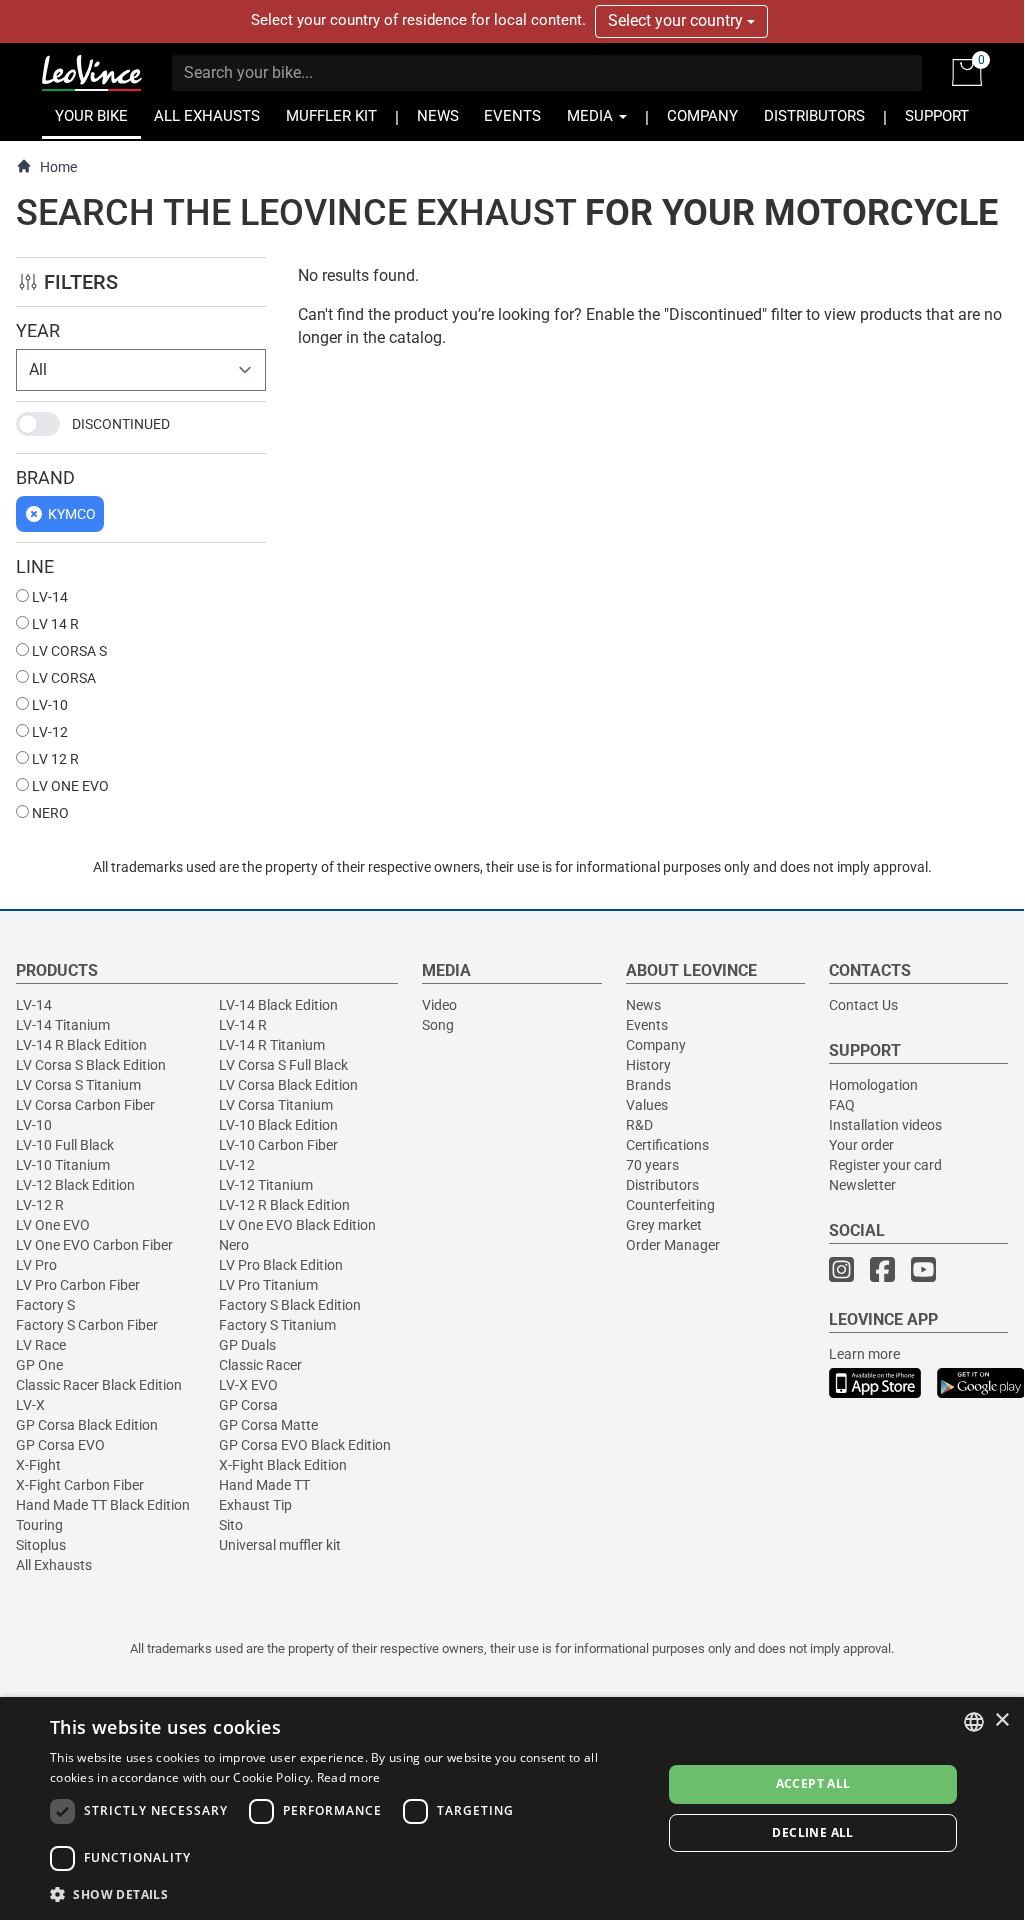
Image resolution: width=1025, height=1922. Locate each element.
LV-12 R (40, 1205)
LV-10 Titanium (63, 1165)
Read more (349, 1777)
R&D (639, 1125)
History (648, 1065)
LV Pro (36, 1265)
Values (647, 1105)
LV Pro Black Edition (281, 1265)
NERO (49, 813)
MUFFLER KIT (331, 116)
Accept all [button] (813, 1783)
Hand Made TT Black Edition (103, 1505)
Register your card (885, 1165)
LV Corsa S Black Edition (91, 1065)
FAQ (842, 1105)
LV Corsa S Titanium (78, 1085)
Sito (231, 1525)
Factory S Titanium (277, 1325)
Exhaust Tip (255, 1505)
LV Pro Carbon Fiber (78, 1285)
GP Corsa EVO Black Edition (305, 1445)
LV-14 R (243, 1025)
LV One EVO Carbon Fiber (94, 1245)
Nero (234, 1245)
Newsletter (862, 1185)
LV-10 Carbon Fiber (278, 1145)
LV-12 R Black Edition (284, 1205)
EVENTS (512, 116)
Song (438, 1025)
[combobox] (974, 1722)
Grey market (664, 1225)
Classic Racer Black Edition (99, 1385)
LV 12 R (54, 759)
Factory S (45, 1305)
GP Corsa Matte (268, 1425)
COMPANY (702, 116)
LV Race (41, 1345)
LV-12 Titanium (266, 1185)
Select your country (677, 20)
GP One (39, 1365)
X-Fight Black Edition (283, 1465)
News (643, 1005)
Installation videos (885, 1125)
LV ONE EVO (69, 786)
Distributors (662, 1185)
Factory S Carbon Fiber (87, 1325)
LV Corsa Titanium (276, 1105)
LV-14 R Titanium (272, 1045)
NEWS (438, 116)
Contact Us (863, 1005)
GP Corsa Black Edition (87, 1425)
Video (439, 1005)
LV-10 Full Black (65, 1145)
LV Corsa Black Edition (288, 1085)
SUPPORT (937, 116)
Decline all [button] (812, 1832)
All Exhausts (54, 1565)
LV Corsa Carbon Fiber (85, 1105)
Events (647, 1025)
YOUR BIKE (91, 116)
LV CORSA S (68, 651)
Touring (39, 1525)
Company (656, 1045)
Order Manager (673, 1245)
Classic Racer (260, 1365)
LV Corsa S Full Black (283, 1065)
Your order (861, 1145)
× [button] (1001, 1720)
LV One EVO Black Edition (297, 1225)
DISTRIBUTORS (814, 116)
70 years (652, 1165)
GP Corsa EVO (60, 1445)
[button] (347, 1893)
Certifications (667, 1145)
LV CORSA (62, 678)
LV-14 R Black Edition (81, 1045)
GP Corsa (248, 1405)
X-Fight (38, 1465)
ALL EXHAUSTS (207, 116)
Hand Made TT (264, 1485)
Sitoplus (41, 1545)
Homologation (873, 1085)
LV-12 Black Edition (75, 1185)
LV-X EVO (248, 1385)
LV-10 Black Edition (278, 1125)
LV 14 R (54, 624)
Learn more (864, 1354)
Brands (648, 1085)
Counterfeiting (670, 1205)
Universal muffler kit (280, 1545)
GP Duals (247, 1345)
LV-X (30, 1405)
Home (58, 167)
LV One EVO (53, 1225)
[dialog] (512, 1808)
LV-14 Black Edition (278, 1005)
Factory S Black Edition (290, 1305)
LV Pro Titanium (268, 1285)
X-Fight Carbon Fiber (80, 1485)
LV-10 (48, 705)
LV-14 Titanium (63, 1025)
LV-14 (48, 597)
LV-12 (48, 732)
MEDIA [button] (592, 116)
